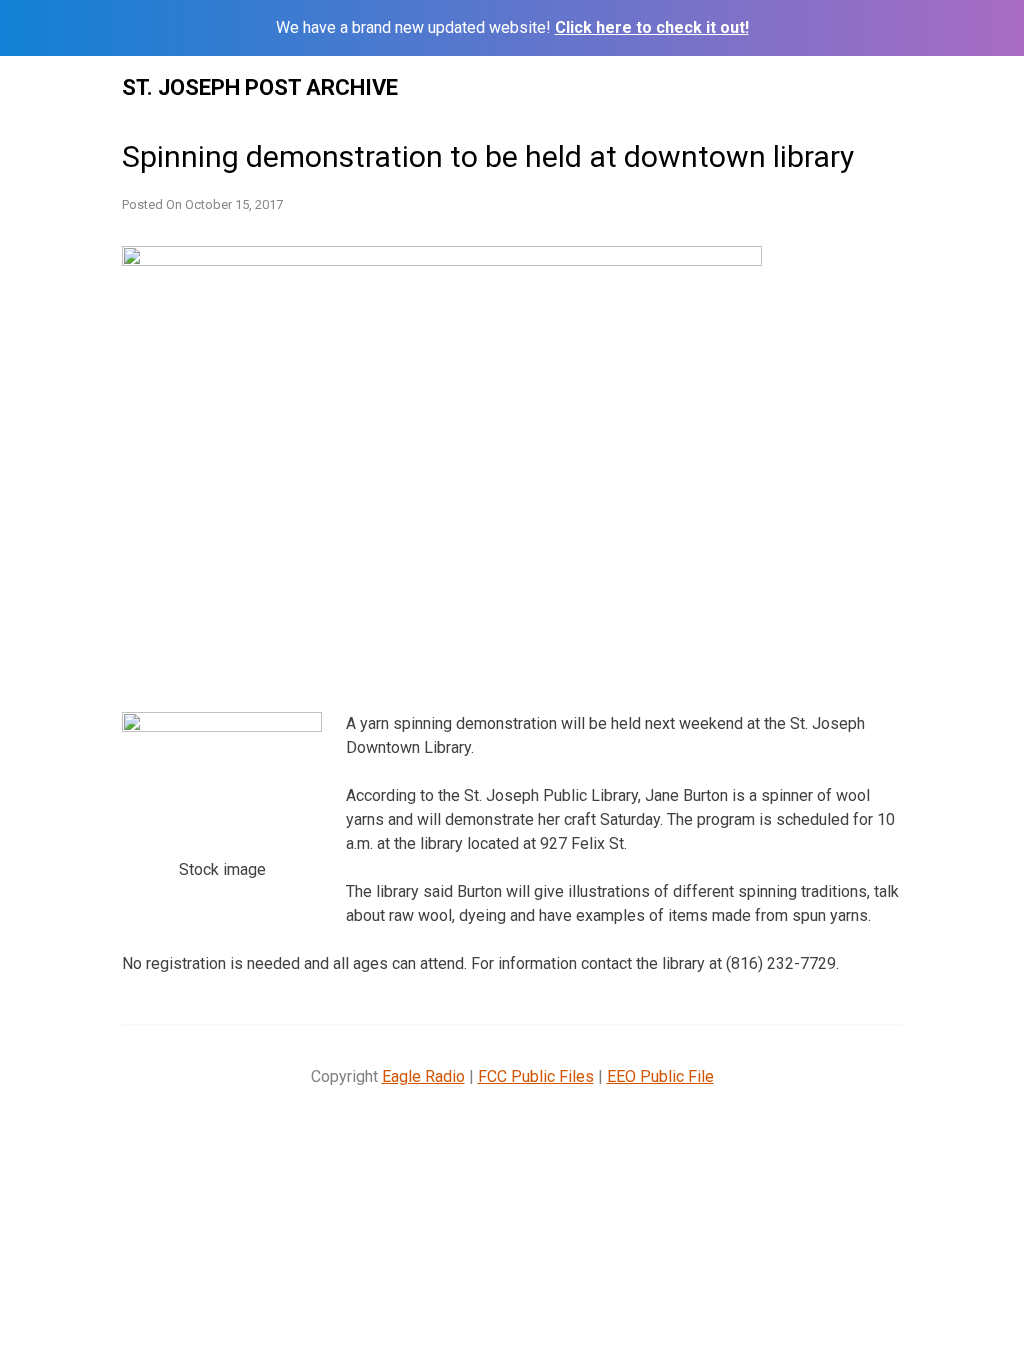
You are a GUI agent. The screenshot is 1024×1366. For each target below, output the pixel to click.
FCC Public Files (536, 1076)
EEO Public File (660, 1076)
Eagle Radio (423, 1076)
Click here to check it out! (652, 27)
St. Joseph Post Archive (260, 87)
